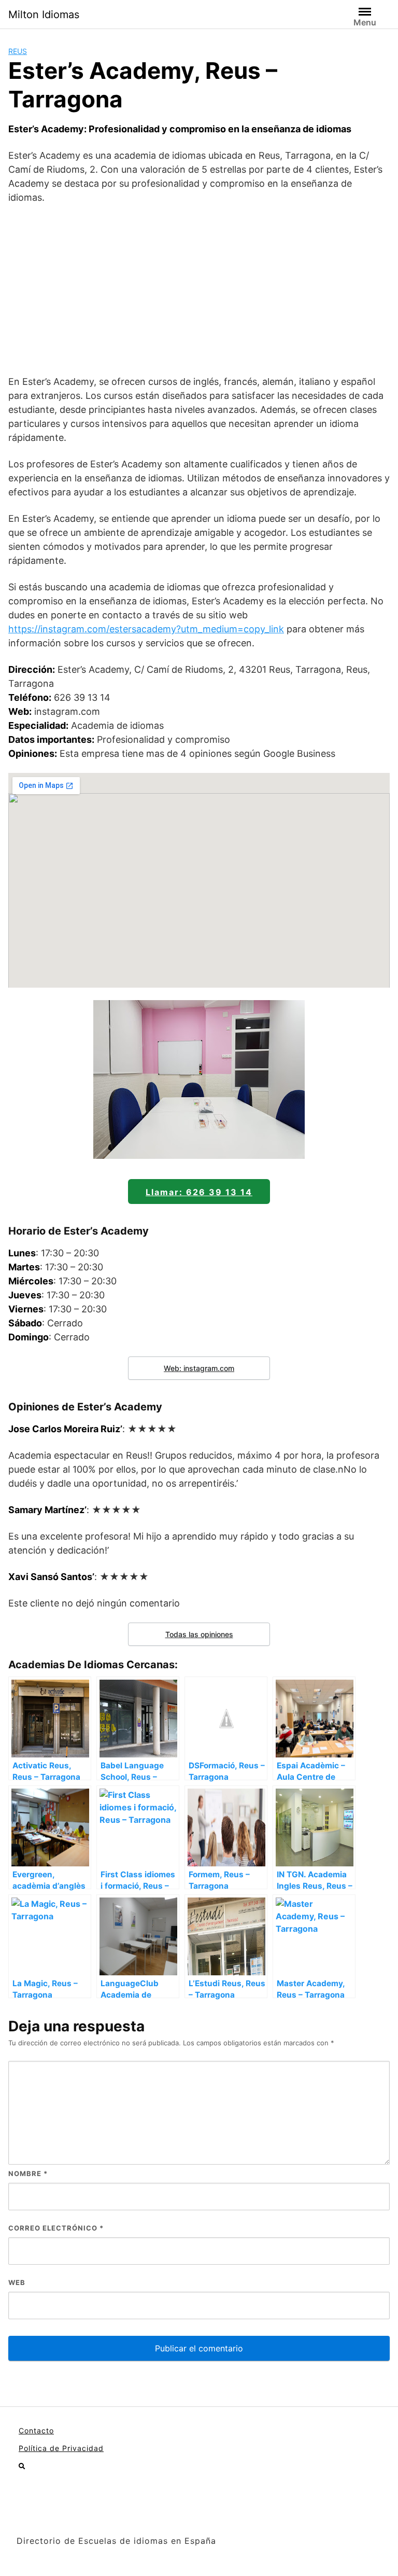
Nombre (28, 2173)
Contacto (36, 2430)
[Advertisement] (199, 289)
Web (17, 2282)
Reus (18, 51)
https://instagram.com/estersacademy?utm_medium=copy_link (146, 629)
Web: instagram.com (199, 1368)
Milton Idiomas (44, 15)
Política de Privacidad (61, 2448)
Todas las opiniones (199, 1634)
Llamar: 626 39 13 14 (199, 1192)
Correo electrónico (56, 2228)
